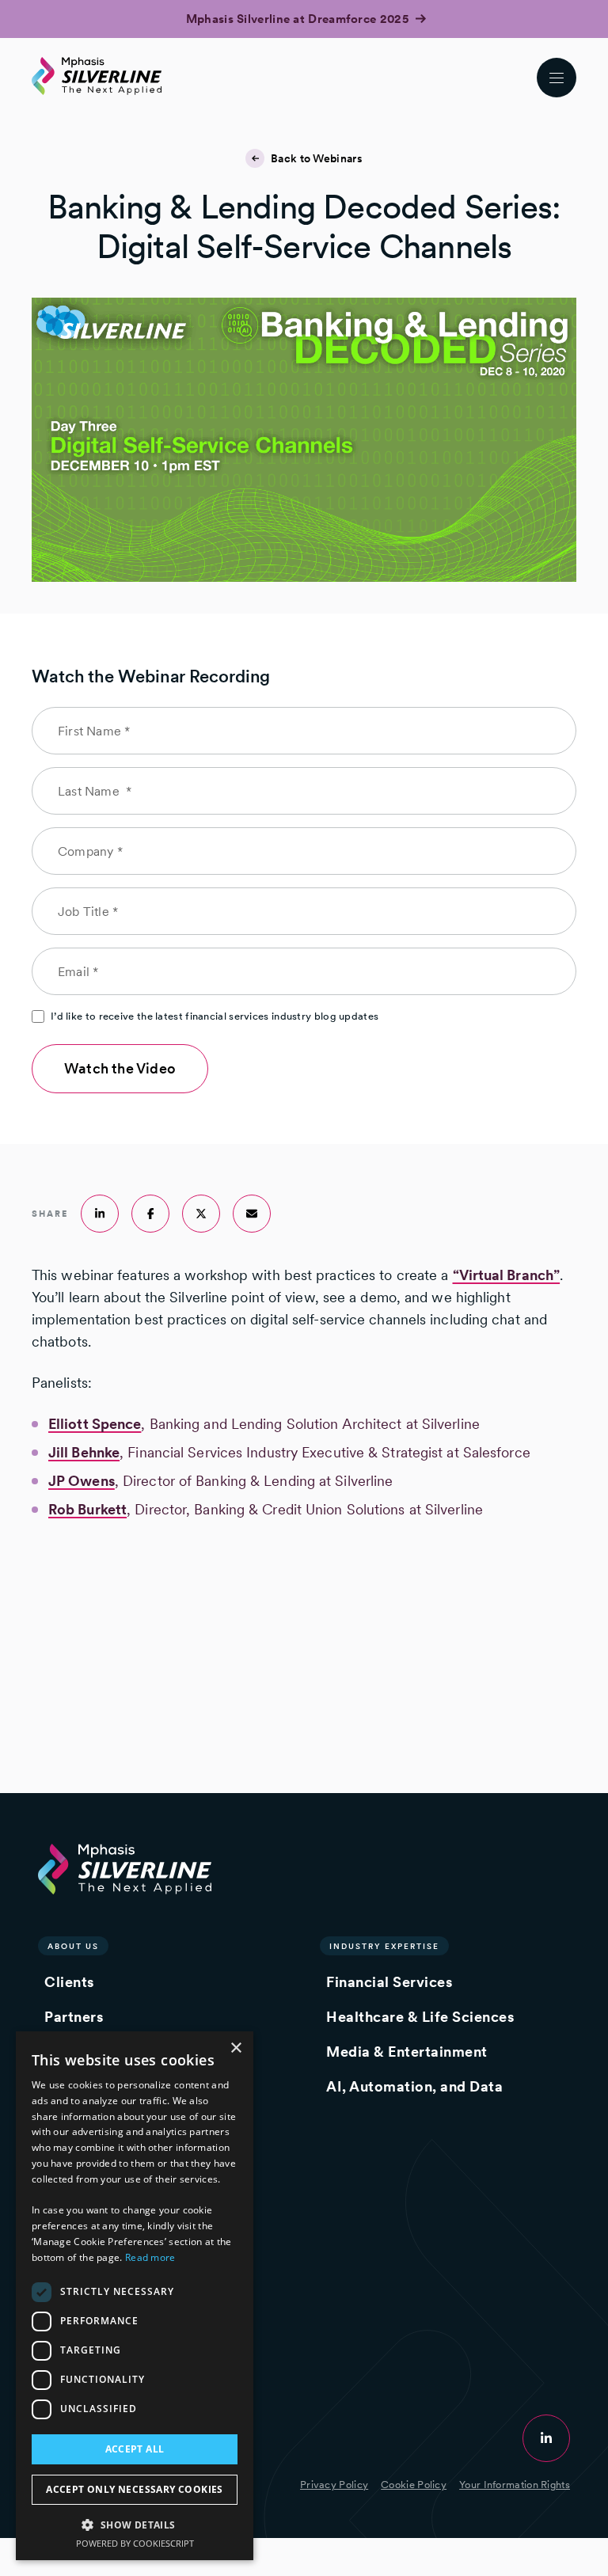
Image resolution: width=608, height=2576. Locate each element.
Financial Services (389, 1982)
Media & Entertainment (407, 2052)
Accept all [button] (135, 2449)
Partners (74, 2017)
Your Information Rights (515, 2485)
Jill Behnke (84, 1452)
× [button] (236, 2048)
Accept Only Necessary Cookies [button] (135, 2489)
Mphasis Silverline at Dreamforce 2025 (299, 19)
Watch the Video (120, 1068)
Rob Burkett (87, 1509)
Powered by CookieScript (135, 2543)
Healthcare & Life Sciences (420, 2017)
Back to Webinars (317, 158)
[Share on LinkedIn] (100, 1214)
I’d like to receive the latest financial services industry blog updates (215, 1016)
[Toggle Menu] (557, 78)
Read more (150, 2257)
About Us (73, 1946)
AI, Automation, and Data (414, 2086)
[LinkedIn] (546, 2438)
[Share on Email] (252, 1214)
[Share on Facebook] (150, 1214)
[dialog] (135, 2296)
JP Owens (82, 1481)
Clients (69, 1982)
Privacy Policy (334, 2485)
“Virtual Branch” (507, 1275)
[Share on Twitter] (201, 1214)
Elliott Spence (95, 1424)
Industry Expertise (384, 1946)
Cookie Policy (414, 2485)
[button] (135, 2524)
